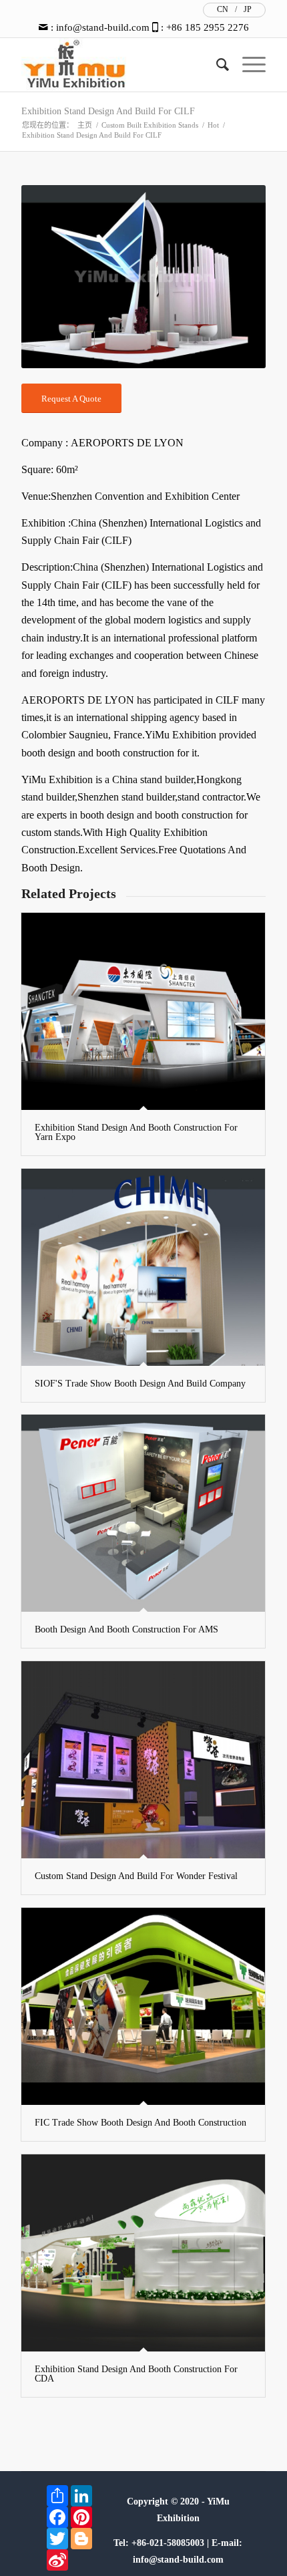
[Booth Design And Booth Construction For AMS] (143, 1513)
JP (248, 9)
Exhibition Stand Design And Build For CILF (108, 111)
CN (223, 9)
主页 (85, 125)
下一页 (236, 277)
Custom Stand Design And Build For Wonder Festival (136, 1876)
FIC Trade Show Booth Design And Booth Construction (140, 2123)
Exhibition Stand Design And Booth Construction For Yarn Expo (136, 1132)
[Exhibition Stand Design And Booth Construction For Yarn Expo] (143, 1011)
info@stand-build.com (103, 27)
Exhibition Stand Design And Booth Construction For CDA (136, 2374)
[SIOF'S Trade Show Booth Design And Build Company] (143, 1267)
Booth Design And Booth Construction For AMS (126, 1629)
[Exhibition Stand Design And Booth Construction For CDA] (143, 2253)
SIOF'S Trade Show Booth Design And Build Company (140, 1384)
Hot (213, 125)
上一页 (51, 277)
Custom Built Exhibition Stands (150, 125)
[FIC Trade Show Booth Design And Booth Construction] (143, 2006)
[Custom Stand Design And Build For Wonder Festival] (143, 1760)
